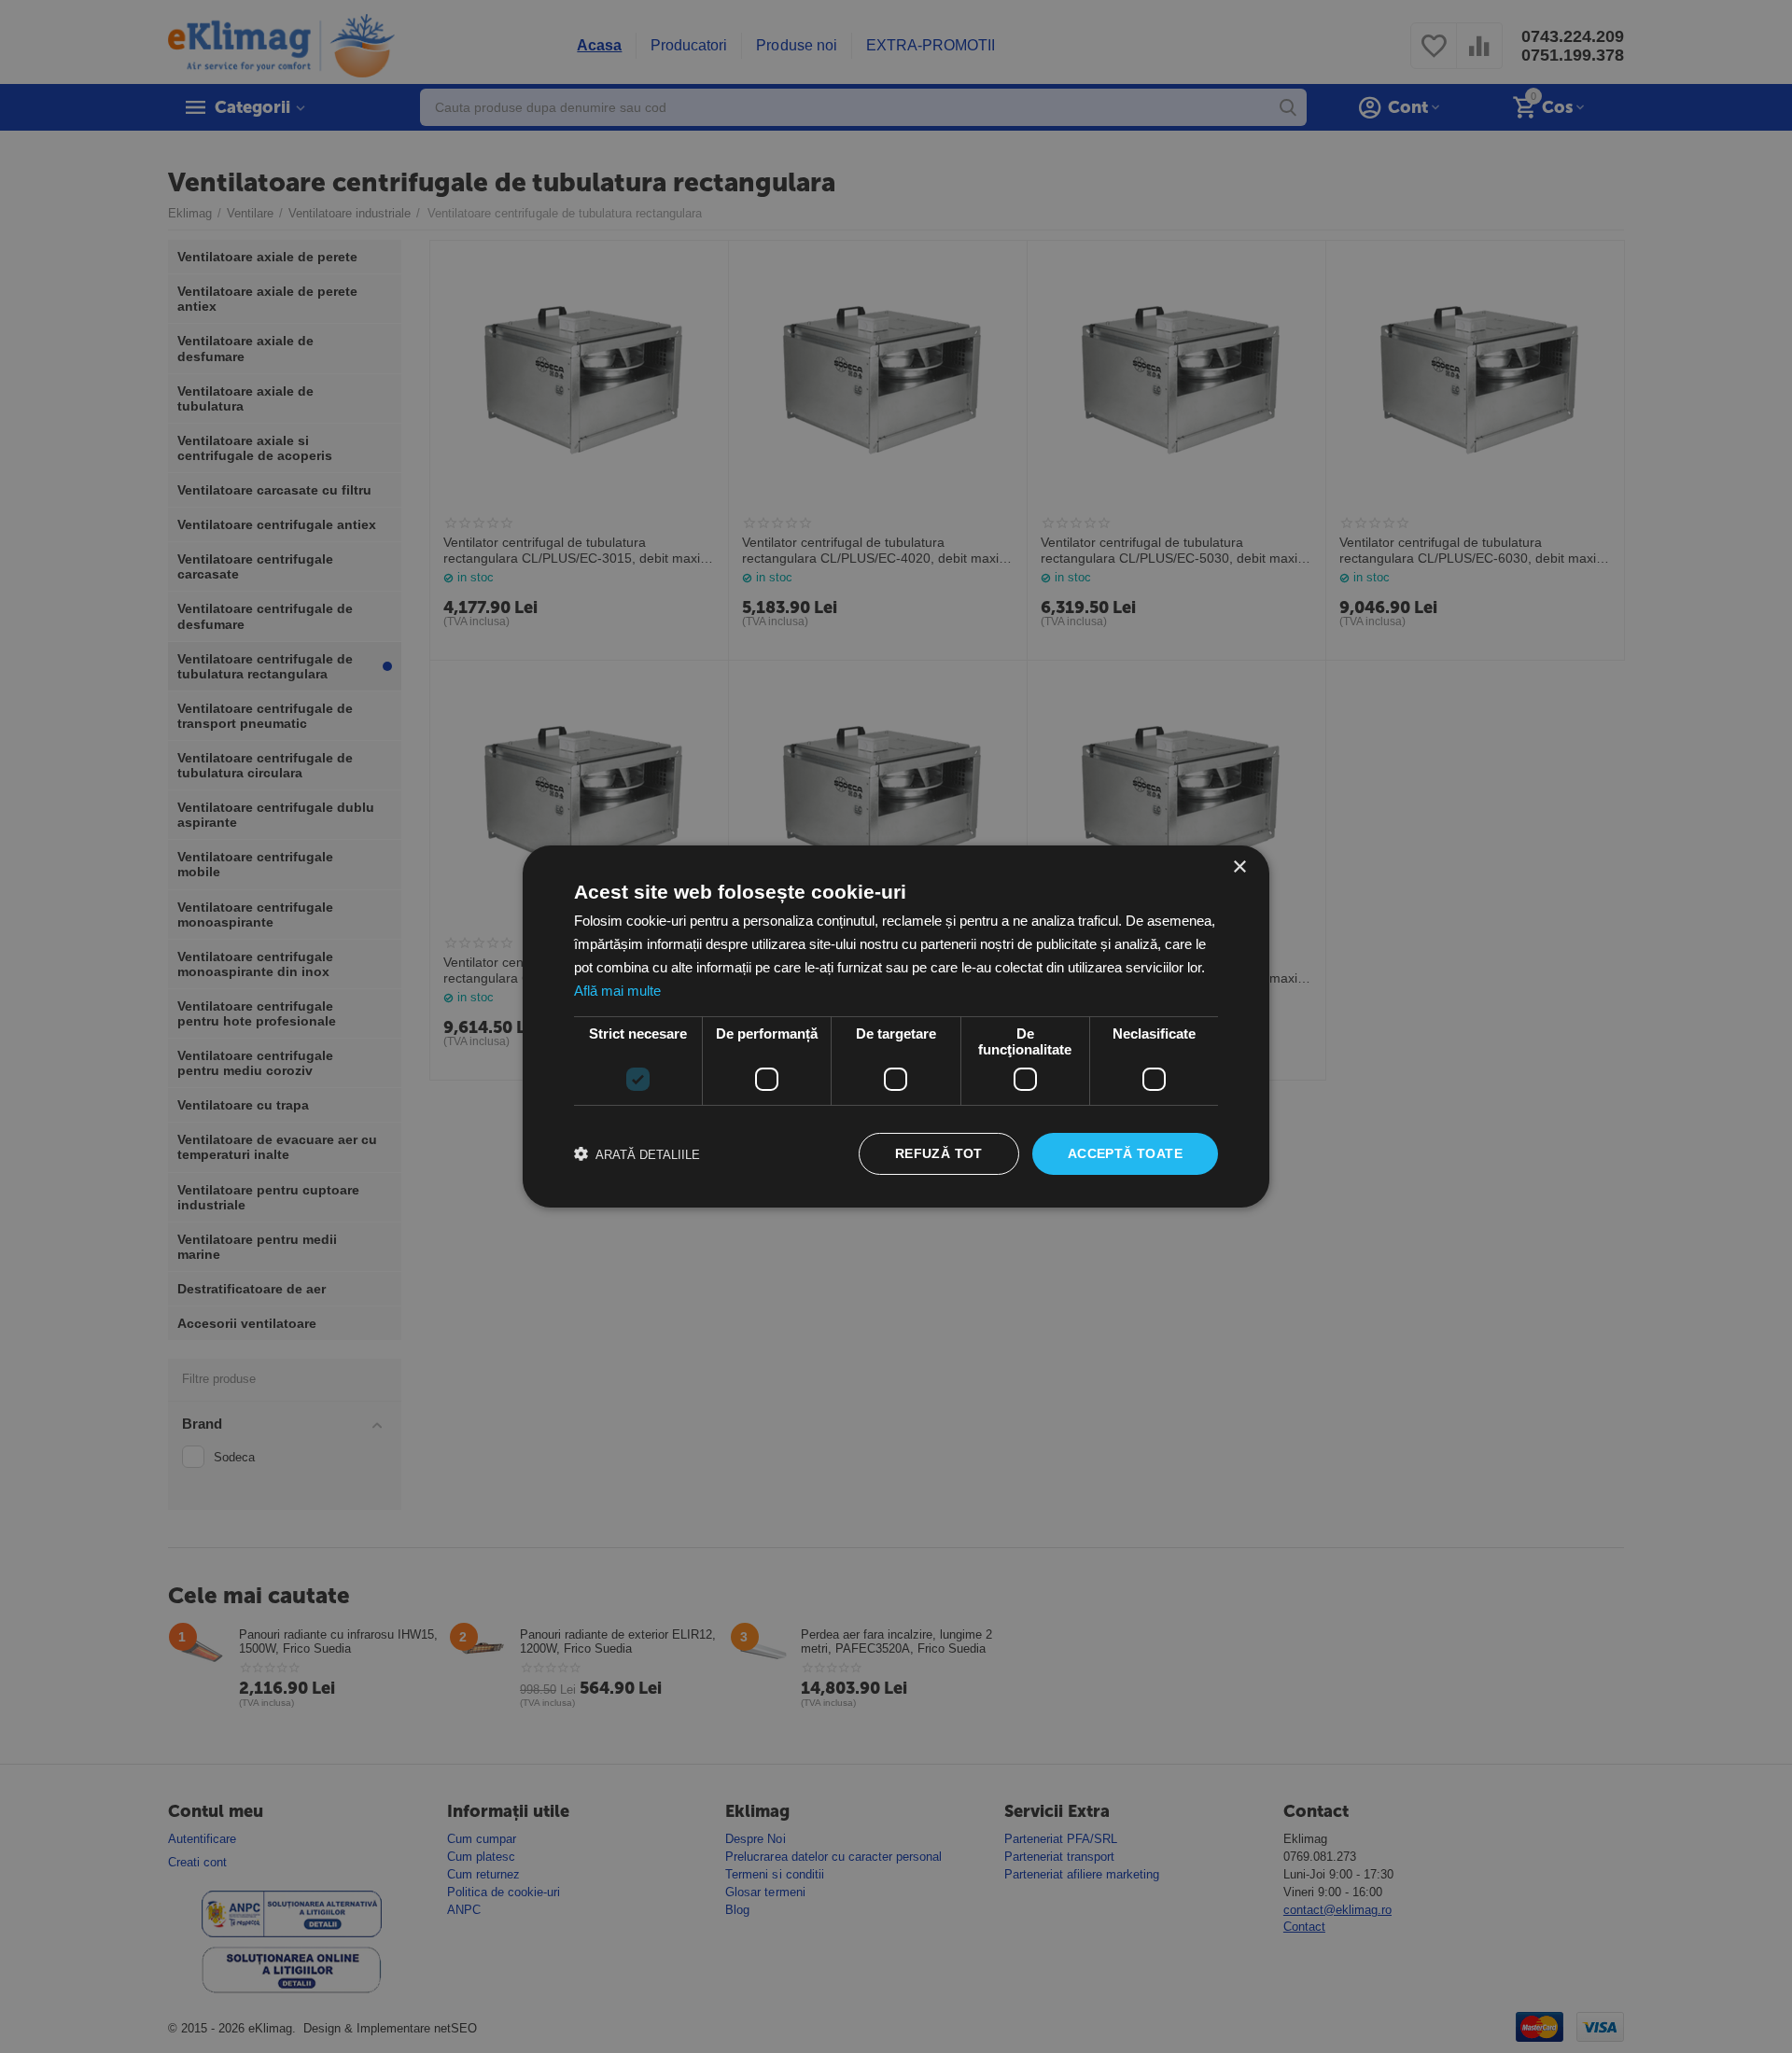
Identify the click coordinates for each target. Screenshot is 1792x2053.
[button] (637, 1154)
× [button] (1239, 867)
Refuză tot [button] (939, 1153)
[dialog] (896, 1026)
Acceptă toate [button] (1125, 1153)
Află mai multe (617, 991)
